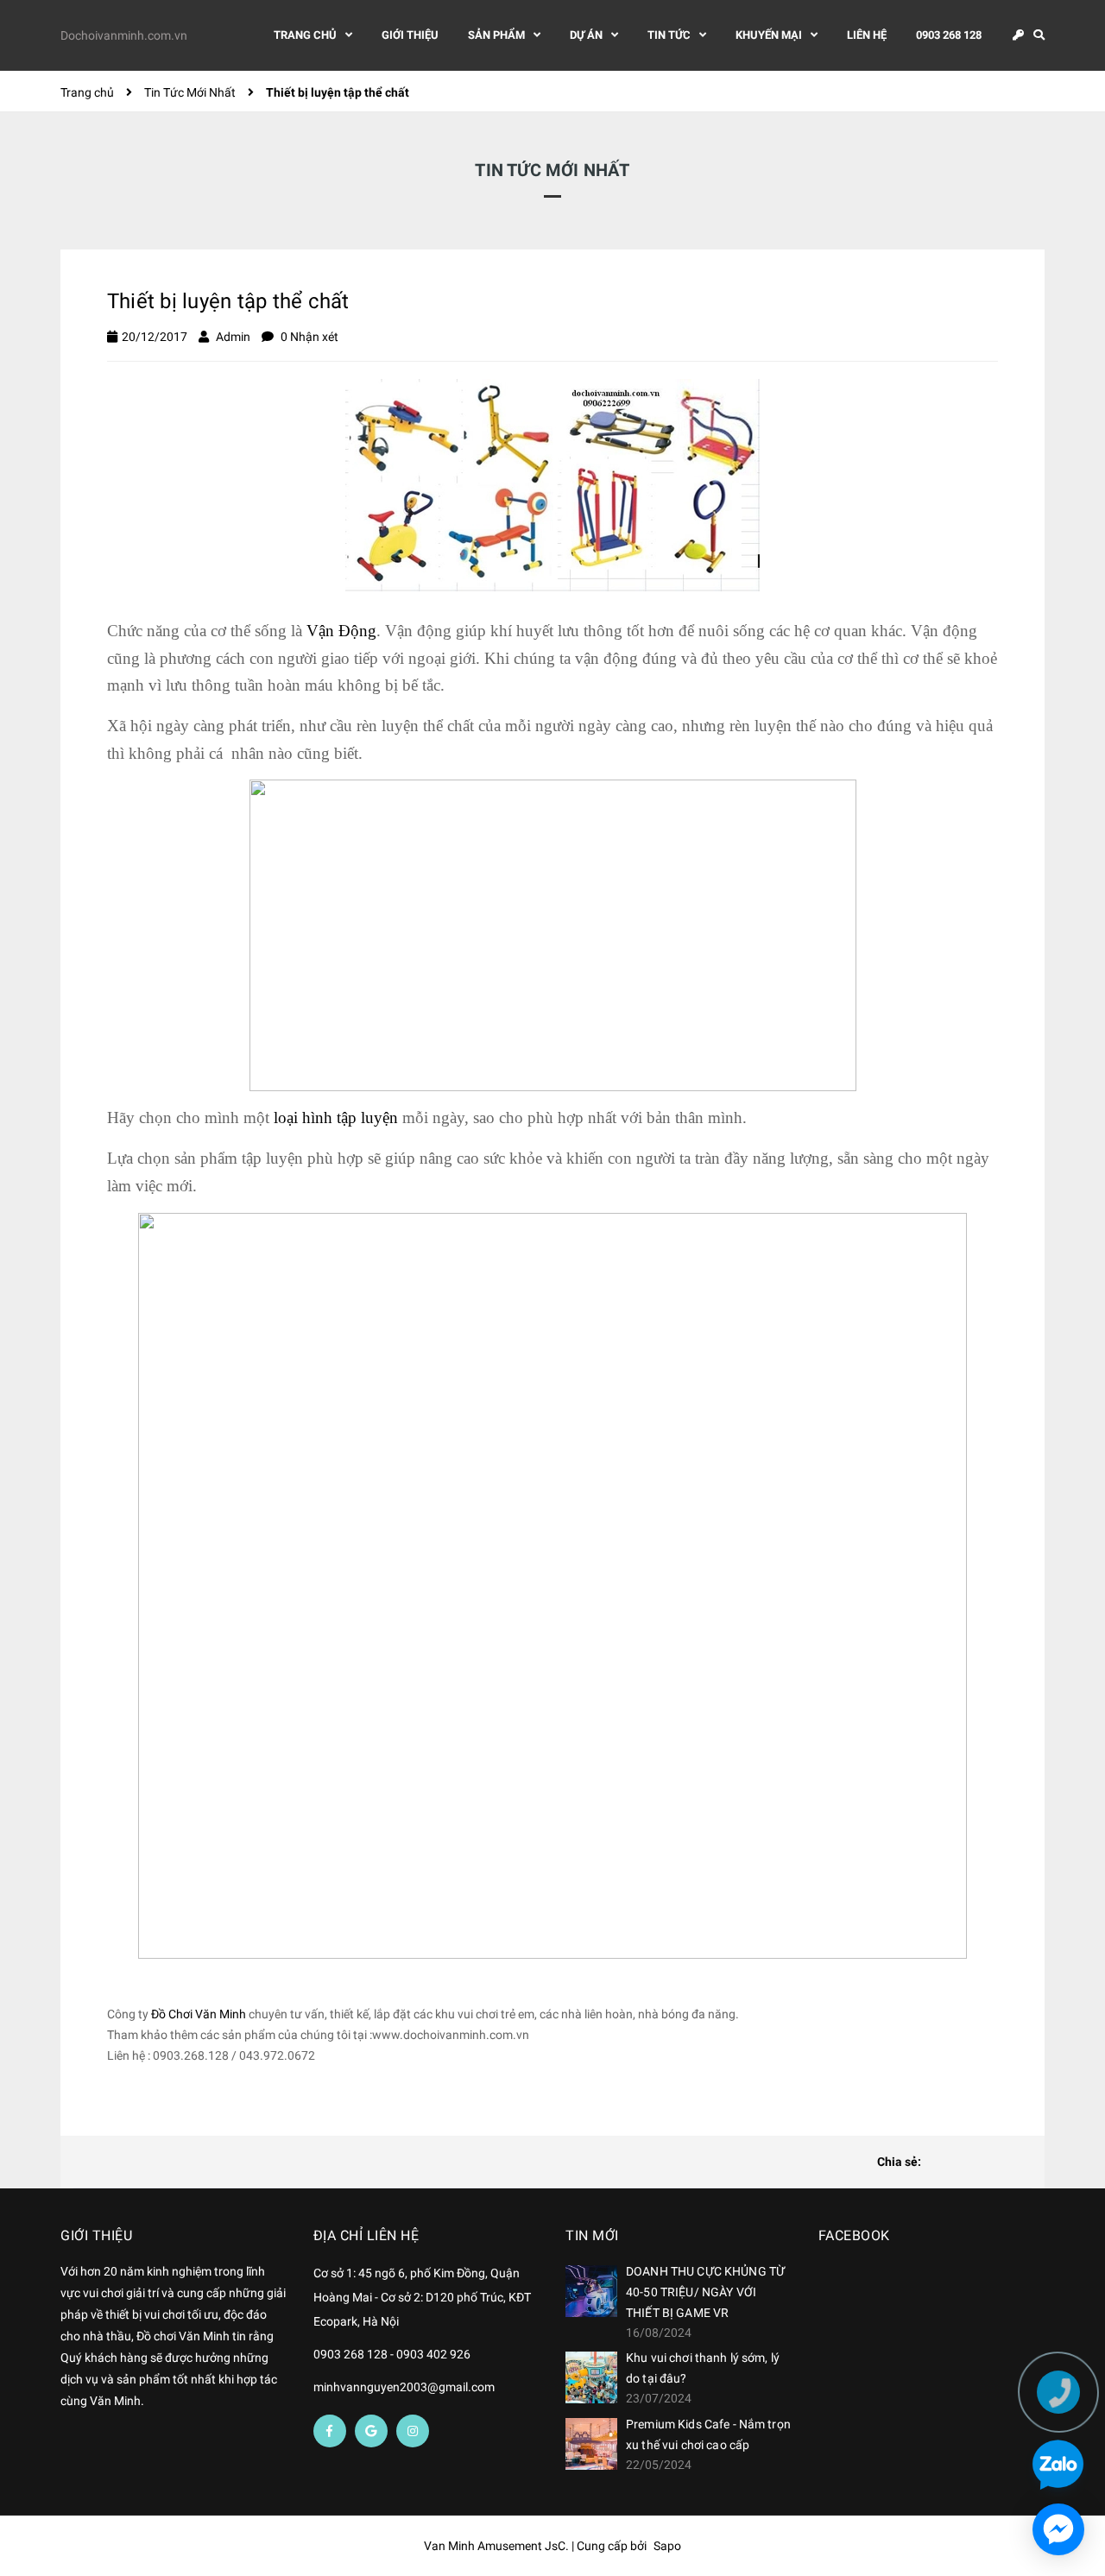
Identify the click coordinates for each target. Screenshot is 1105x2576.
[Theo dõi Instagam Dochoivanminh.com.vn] (413, 2431)
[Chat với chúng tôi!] (1058, 2529)
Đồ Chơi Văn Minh (197, 2014)
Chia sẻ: (899, 2162)
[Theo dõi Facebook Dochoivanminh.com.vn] (330, 2431)
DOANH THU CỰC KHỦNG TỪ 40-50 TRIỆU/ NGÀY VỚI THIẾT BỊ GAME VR (705, 2292)
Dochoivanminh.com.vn (124, 35)
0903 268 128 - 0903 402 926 (392, 2354)
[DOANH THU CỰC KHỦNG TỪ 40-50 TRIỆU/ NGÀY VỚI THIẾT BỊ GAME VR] (591, 2291)
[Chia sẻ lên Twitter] (966, 2162)
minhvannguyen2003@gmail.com (404, 2387)
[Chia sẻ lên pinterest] (994, 2162)
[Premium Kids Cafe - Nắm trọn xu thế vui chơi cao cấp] (591, 2444)
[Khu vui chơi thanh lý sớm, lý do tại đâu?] (591, 2377)
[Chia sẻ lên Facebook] (938, 2162)
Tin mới (592, 2235)
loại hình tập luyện (336, 1118)
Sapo (667, 2546)
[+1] (1021, 2162)
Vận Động (341, 631)
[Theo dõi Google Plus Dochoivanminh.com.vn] (371, 2431)
